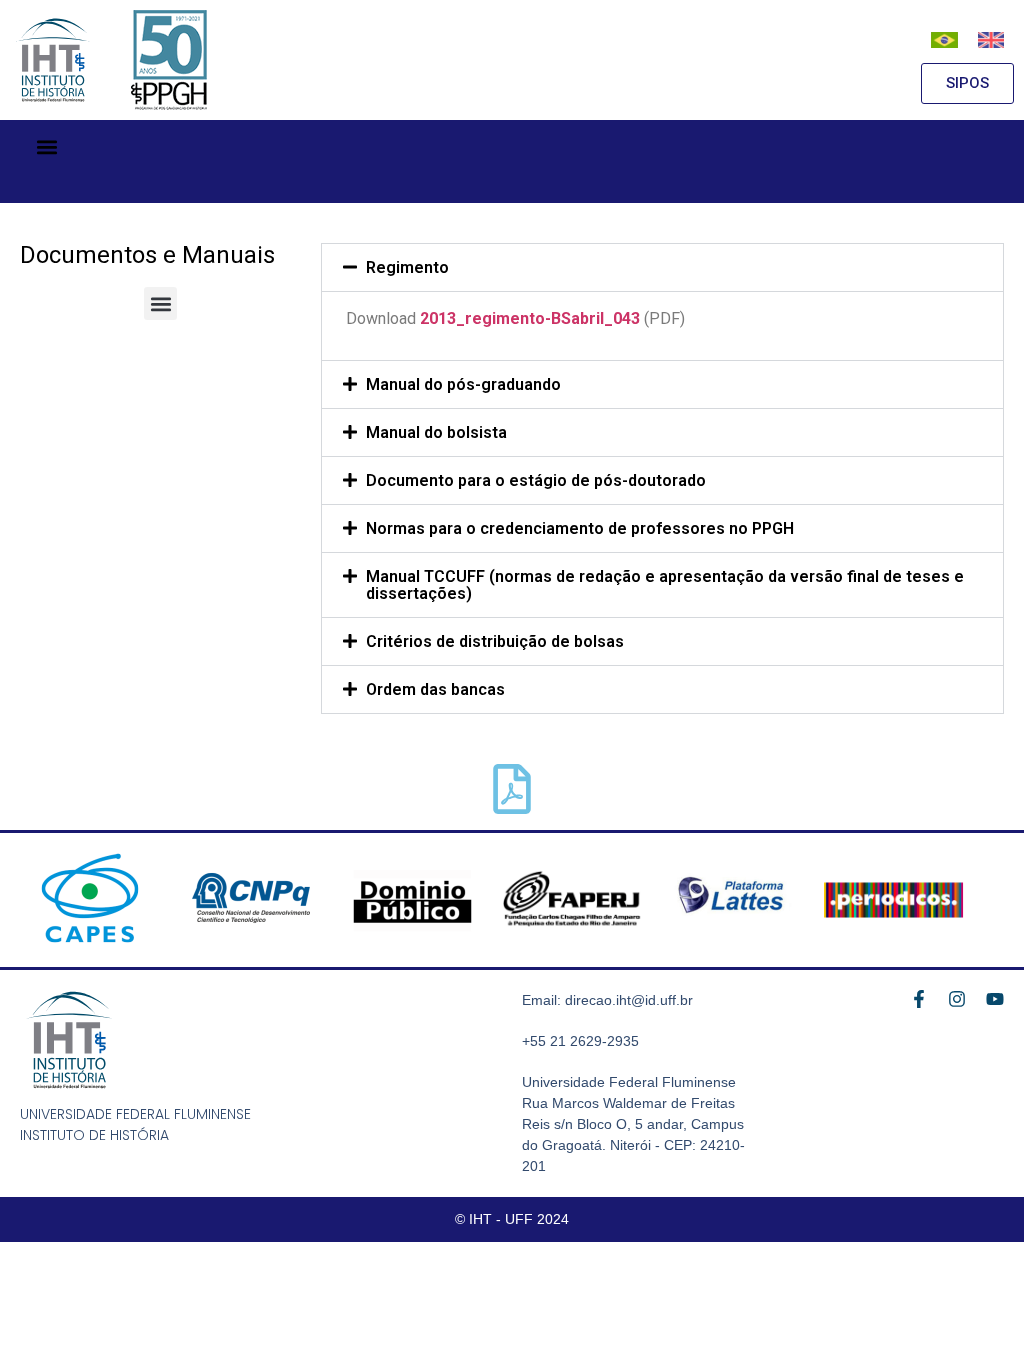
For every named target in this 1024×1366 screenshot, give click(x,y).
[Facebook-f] (919, 999)
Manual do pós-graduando (463, 384)
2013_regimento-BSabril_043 (530, 318)
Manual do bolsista (436, 432)
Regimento (407, 267)
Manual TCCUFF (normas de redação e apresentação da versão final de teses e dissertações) (665, 585)
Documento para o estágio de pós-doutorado (536, 480)
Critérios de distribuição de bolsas (495, 641)
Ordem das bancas (435, 689)
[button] (46, 146)
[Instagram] (957, 999)
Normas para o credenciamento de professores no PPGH (580, 528)
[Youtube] (995, 999)
